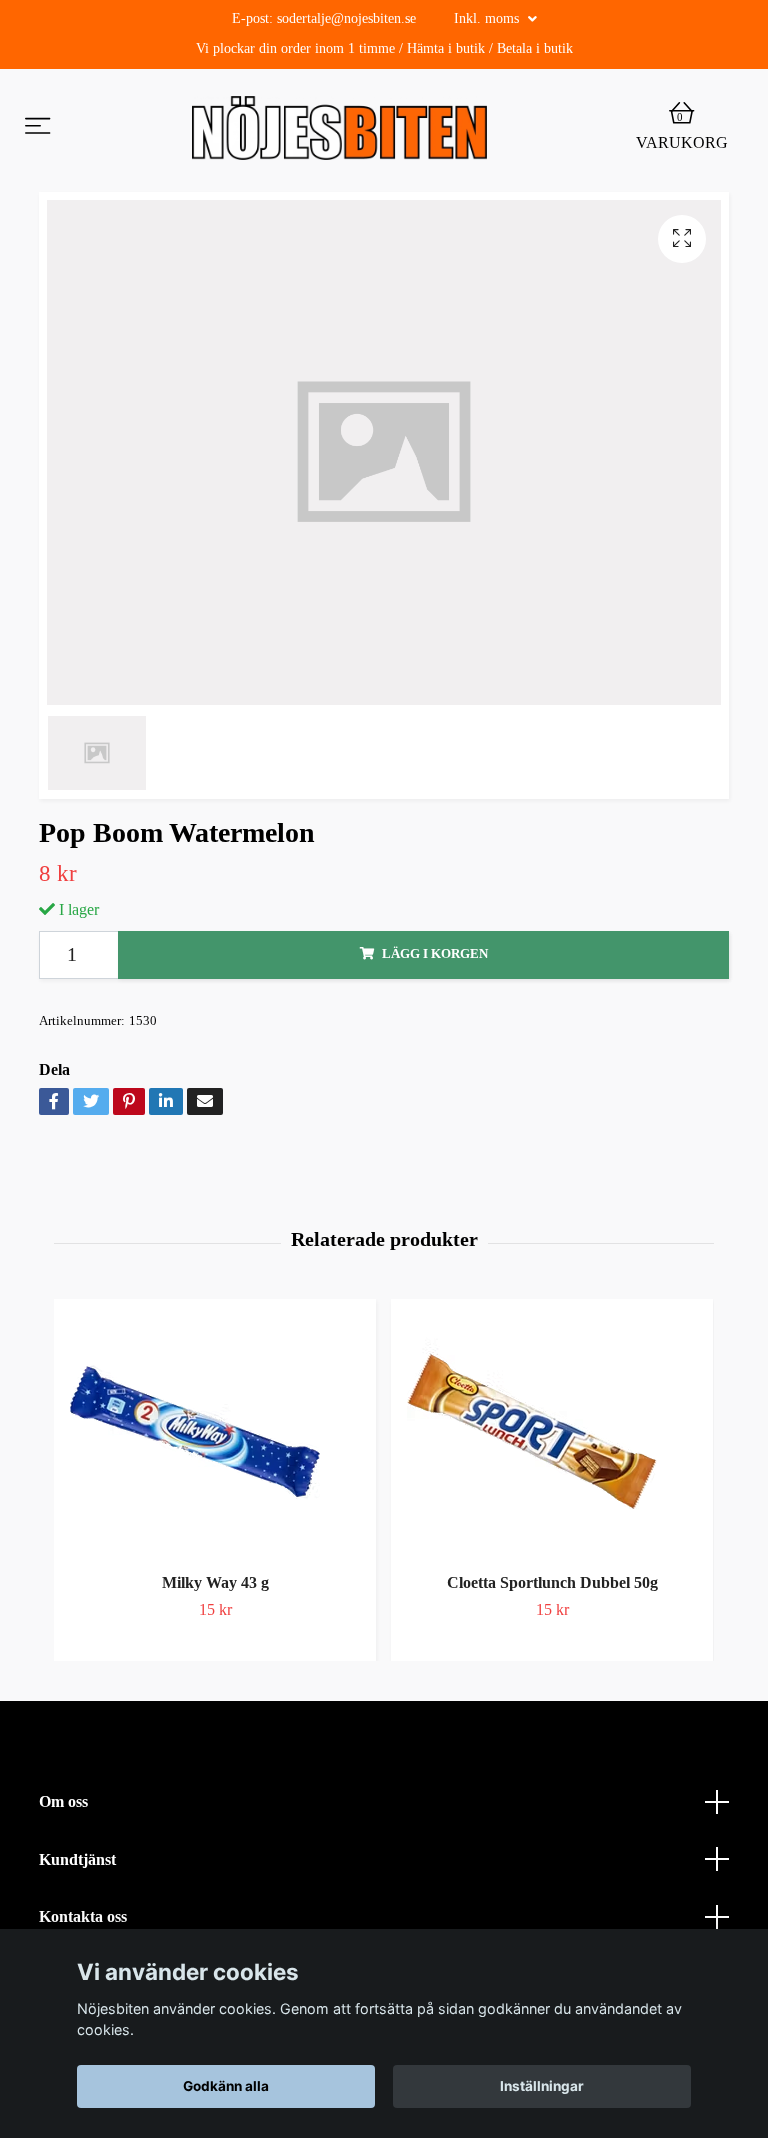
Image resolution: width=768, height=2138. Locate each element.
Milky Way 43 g (215, 1582)
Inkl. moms (488, 18)
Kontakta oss (83, 1916)
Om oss (63, 1801)
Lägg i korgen (435, 954)
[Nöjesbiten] (339, 128)
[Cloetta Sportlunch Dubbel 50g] (552, 1432)
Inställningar (542, 2086)
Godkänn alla (226, 2086)
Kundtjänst (77, 1859)
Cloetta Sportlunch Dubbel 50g (552, 1582)
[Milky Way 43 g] (215, 1432)
